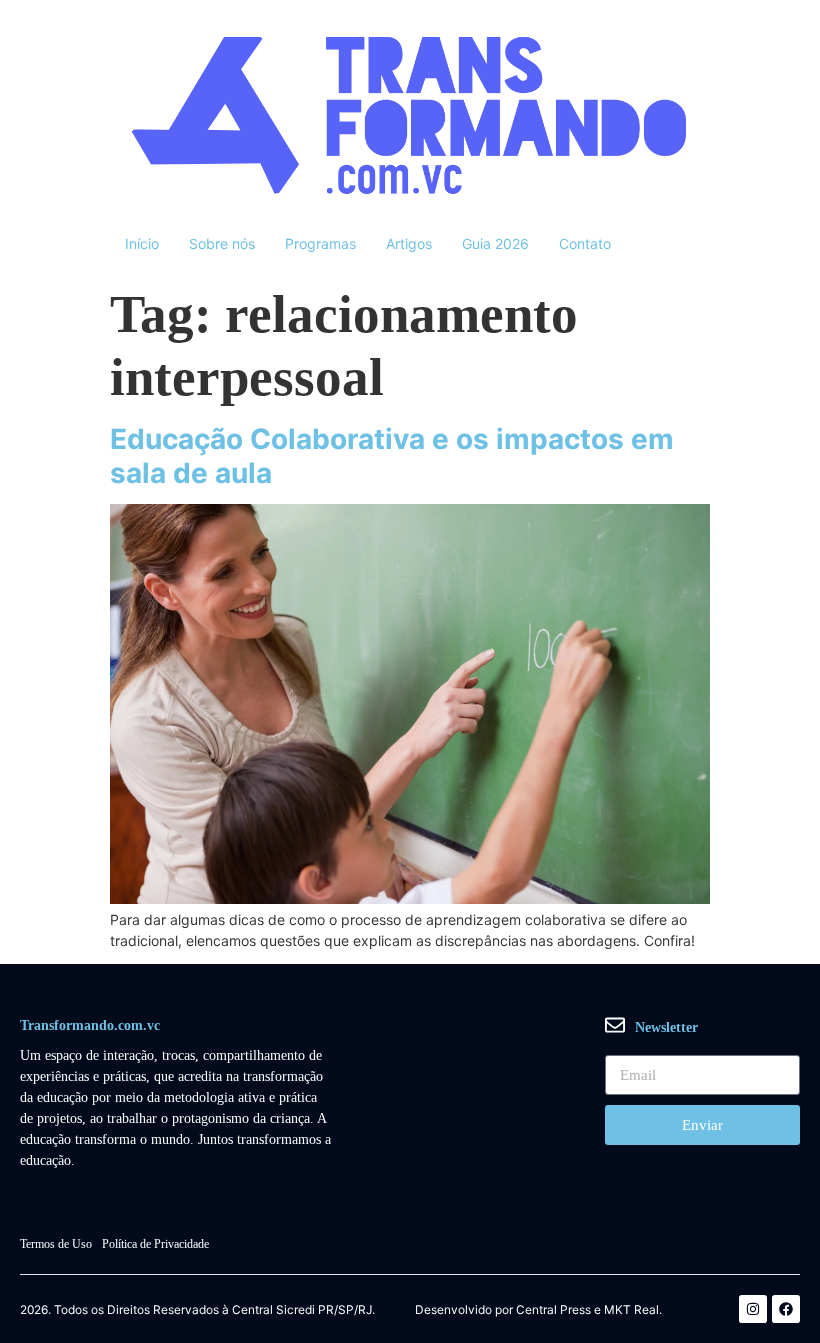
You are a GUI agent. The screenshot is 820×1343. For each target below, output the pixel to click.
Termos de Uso (56, 1244)
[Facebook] (786, 1309)
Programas (320, 243)
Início (142, 243)
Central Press (553, 1310)
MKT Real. (633, 1310)
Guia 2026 (495, 243)
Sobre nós (222, 243)
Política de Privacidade (155, 1244)
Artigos (409, 243)
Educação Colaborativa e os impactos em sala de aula (392, 456)
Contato (585, 243)
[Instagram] (753, 1309)
